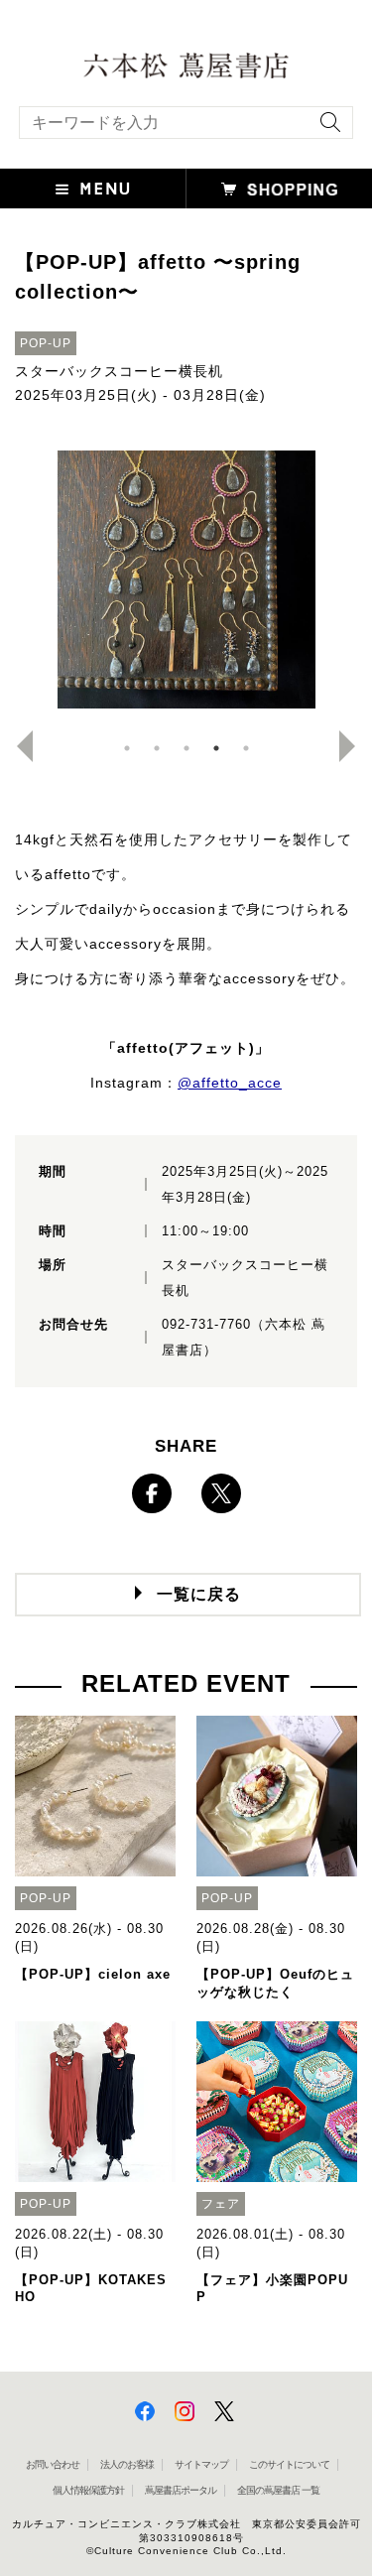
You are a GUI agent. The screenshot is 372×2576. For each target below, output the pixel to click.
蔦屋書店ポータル (181, 2490)
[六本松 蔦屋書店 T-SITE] (186, 64)
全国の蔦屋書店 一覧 (278, 2490)
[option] (186, 580)
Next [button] (355, 746)
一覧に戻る (199, 1594)
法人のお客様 (127, 2464)
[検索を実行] (325, 129)
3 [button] (186, 748)
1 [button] (127, 748)
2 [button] (157, 748)
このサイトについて (289, 2464)
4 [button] (216, 748)
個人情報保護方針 (88, 2490)
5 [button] (246, 748)
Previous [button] (17, 746)
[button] (93, 189)
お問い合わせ (53, 2464)
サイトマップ (201, 2464)
